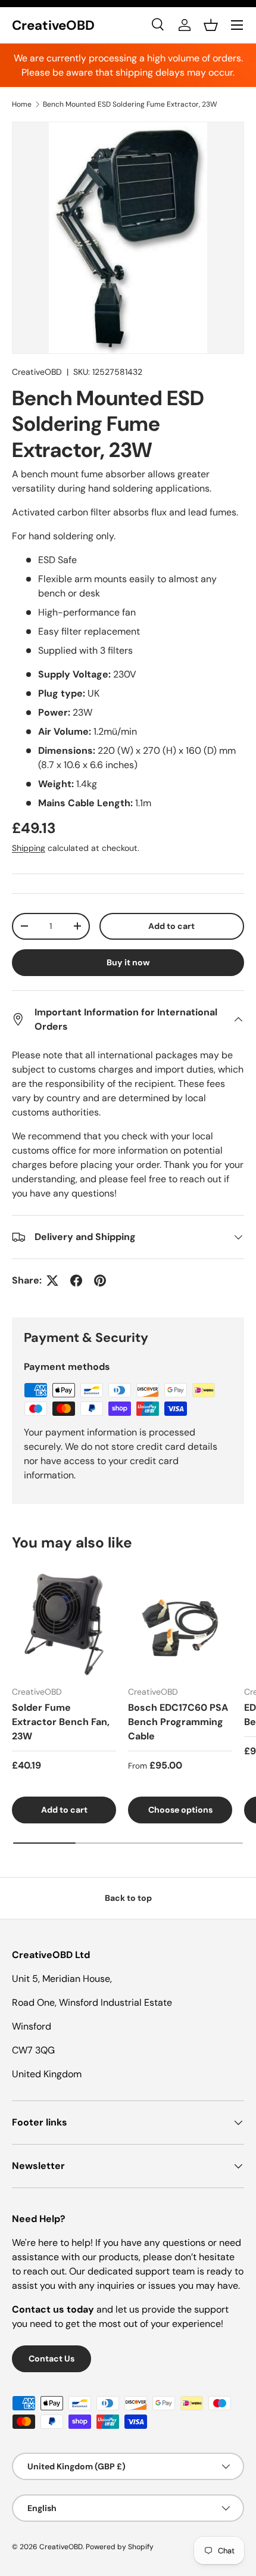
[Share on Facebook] (76, 1281)
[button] (211, 25)
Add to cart (171, 926)
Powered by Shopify (120, 2547)
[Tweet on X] (52, 1281)
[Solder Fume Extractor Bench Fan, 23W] (64, 1624)
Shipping (29, 848)
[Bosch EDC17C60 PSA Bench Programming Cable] (180, 1624)
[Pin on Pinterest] (100, 1281)
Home (22, 104)
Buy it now (128, 962)
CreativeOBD (37, 372)
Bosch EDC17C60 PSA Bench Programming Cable (178, 1722)
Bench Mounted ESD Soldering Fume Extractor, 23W (130, 104)
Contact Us (51, 2359)
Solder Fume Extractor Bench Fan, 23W (61, 1722)
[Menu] (237, 25)
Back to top (128, 1898)
